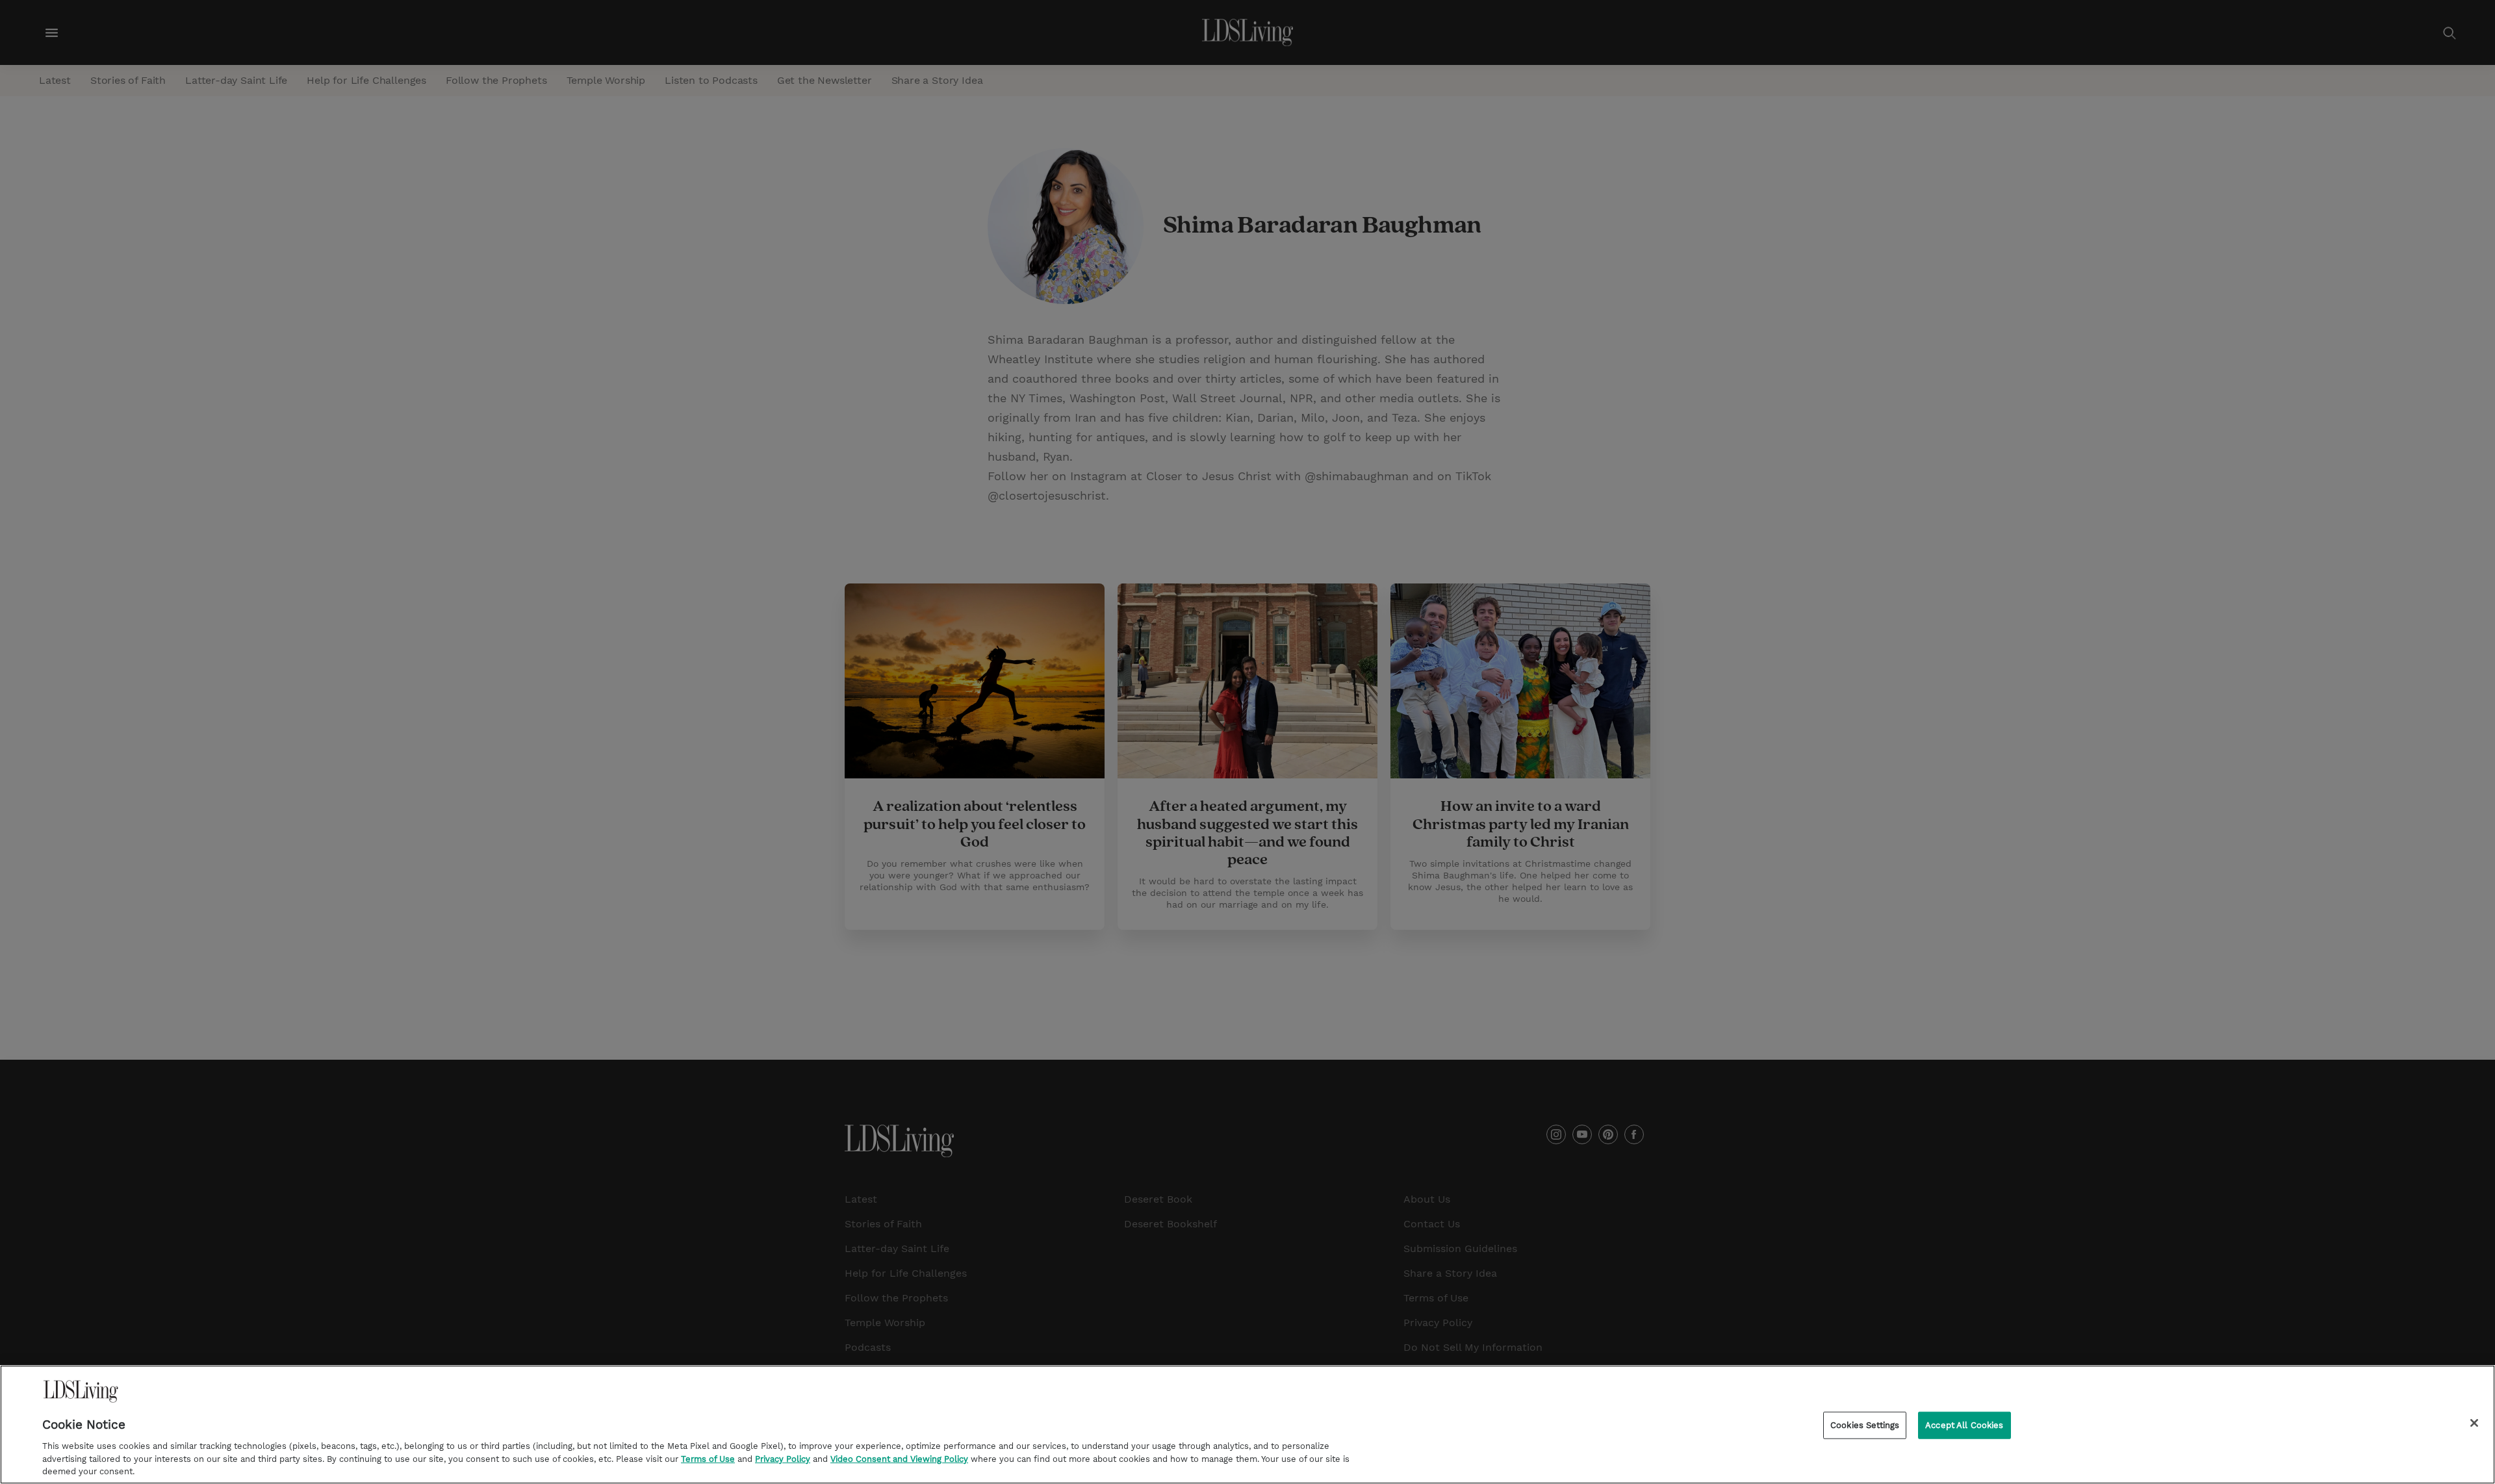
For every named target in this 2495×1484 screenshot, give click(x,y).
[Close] (2474, 1423)
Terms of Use (708, 1458)
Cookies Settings (1865, 1425)
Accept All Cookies (1964, 1425)
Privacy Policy (783, 1458)
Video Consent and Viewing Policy (899, 1458)
